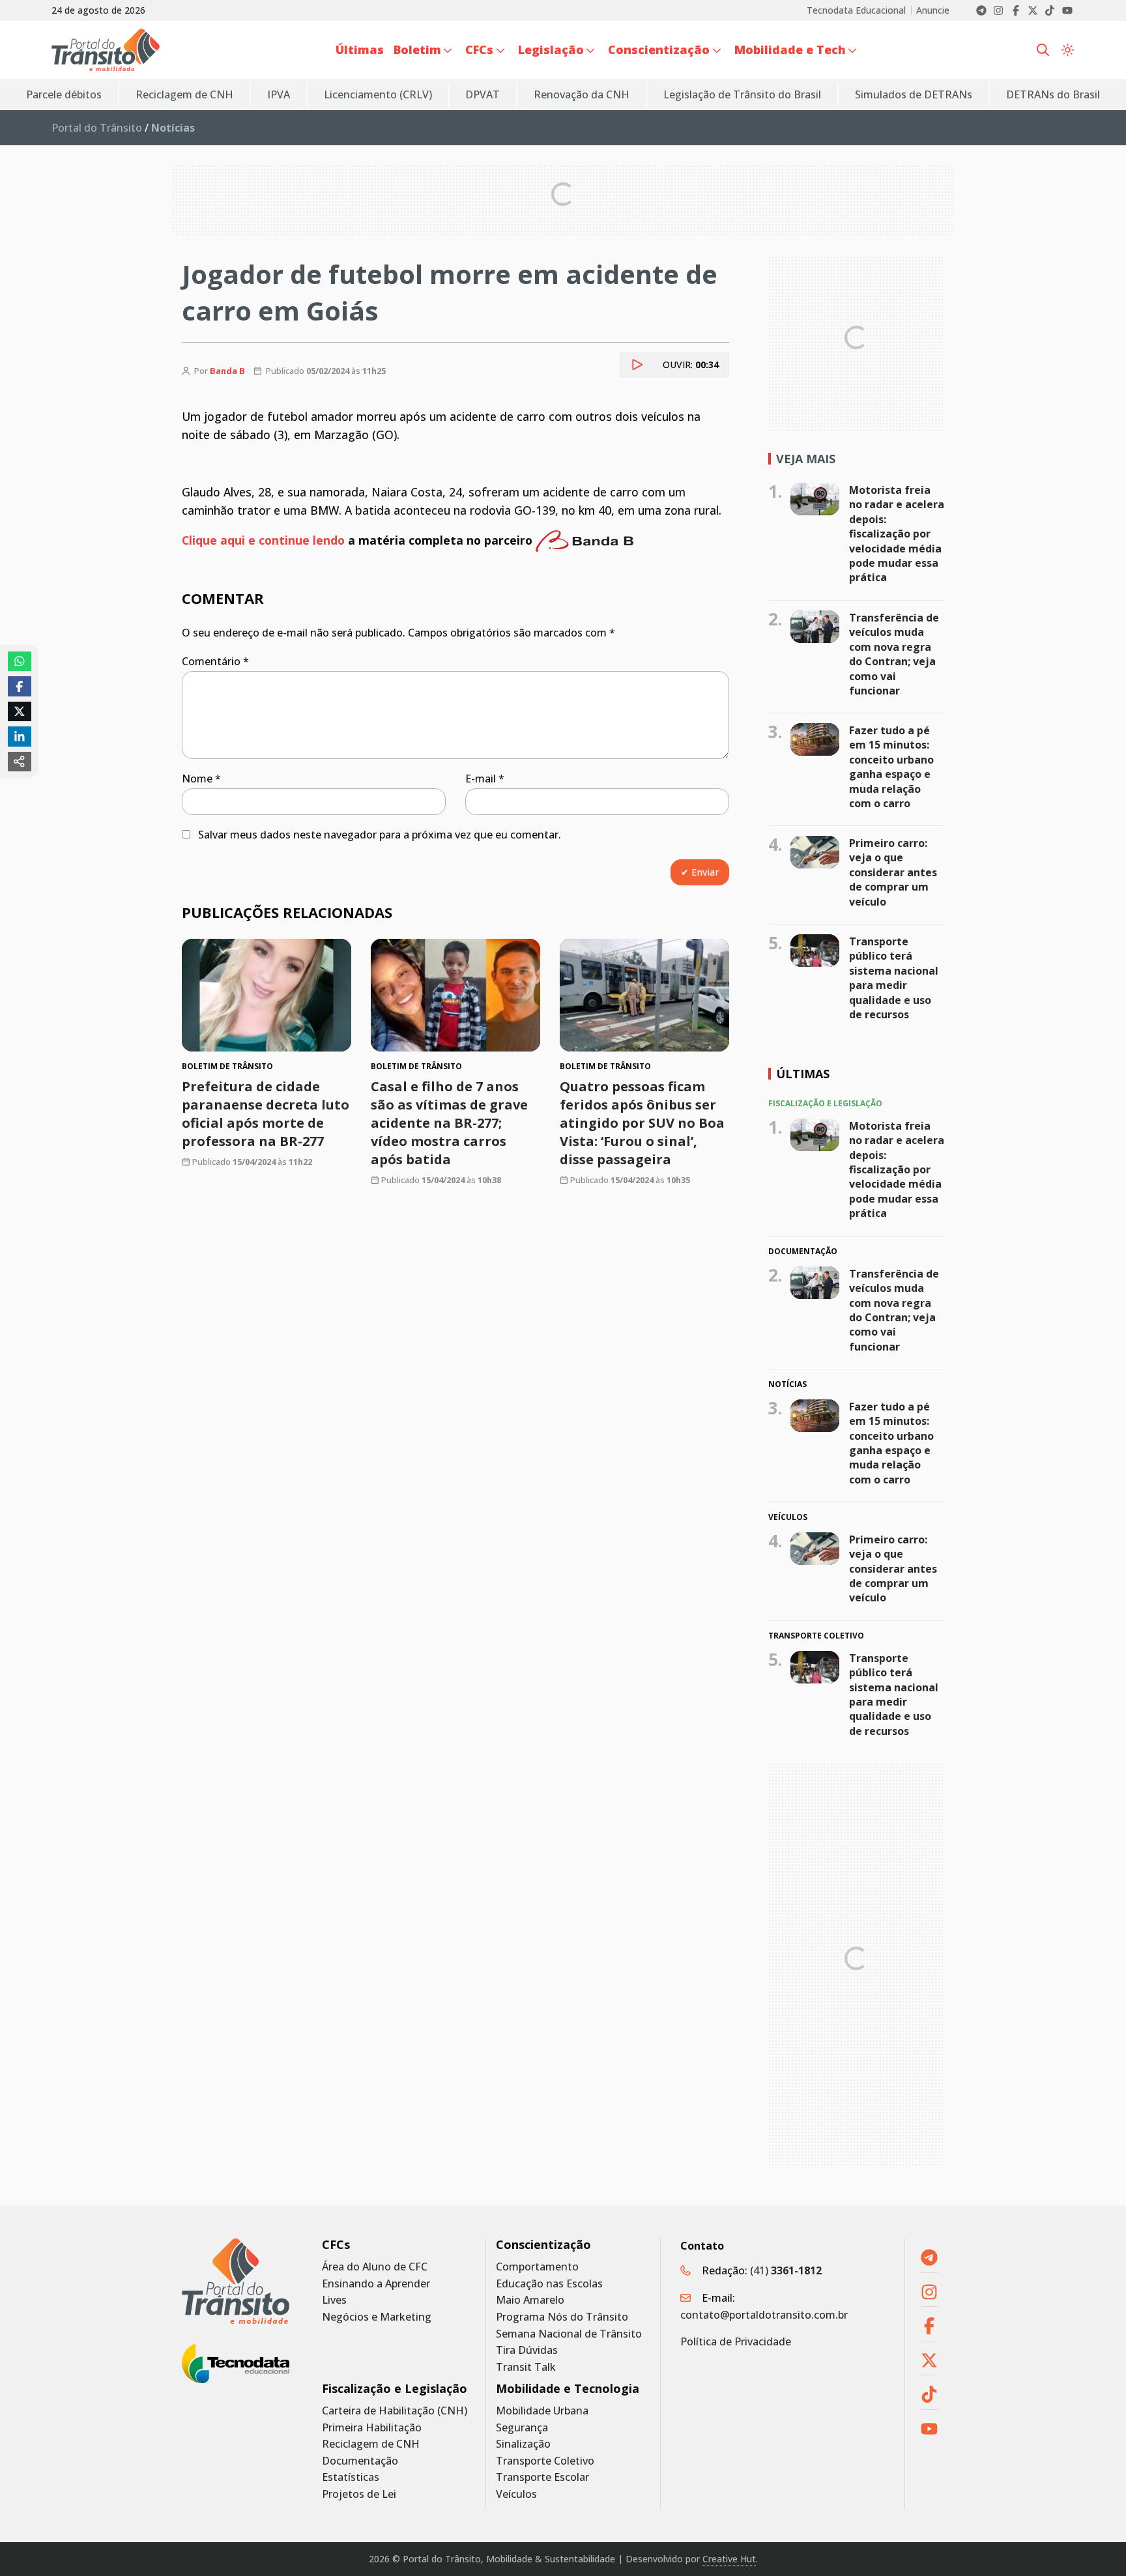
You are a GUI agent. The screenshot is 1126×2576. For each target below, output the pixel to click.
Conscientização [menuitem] (659, 50)
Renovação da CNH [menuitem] (582, 94)
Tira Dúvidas (527, 2350)
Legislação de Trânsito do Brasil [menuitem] (742, 94)
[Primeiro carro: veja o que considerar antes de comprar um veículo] (815, 852)
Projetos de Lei (359, 2494)
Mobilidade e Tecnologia (568, 2389)
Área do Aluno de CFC (375, 2267)
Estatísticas (351, 2477)
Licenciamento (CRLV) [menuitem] (378, 94)
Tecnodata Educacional (856, 10)
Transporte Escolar (542, 2477)
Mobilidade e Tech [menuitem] (790, 50)
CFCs (336, 2245)
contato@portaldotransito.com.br (764, 2315)
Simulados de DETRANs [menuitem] (914, 94)
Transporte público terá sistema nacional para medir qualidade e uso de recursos (894, 978)
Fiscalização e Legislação (395, 2389)
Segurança (522, 2428)
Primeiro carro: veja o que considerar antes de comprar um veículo (893, 872)
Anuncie (933, 10)
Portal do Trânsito (97, 128)
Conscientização (543, 2245)
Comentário (215, 661)
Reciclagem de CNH (371, 2444)
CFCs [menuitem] (479, 50)
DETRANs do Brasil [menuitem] (1053, 94)
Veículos (516, 2494)
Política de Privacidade (736, 2341)
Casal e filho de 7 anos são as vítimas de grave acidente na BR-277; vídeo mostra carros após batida (449, 1123)
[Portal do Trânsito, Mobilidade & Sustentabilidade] (236, 2281)
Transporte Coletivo (545, 2461)
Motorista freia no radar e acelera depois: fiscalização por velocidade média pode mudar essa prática (897, 534)
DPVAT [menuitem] (483, 94)
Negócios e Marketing (377, 2317)
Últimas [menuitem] (360, 50)
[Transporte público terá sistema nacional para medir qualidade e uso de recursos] (815, 951)
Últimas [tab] (803, 1074)
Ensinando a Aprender (376, 2284)
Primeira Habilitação (372, 2428)
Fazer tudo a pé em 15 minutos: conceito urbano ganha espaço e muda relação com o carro (891, 767)
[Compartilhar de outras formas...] (20, 762)
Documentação (360, 2461)
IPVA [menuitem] (279, 94)
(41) (786, 2270)
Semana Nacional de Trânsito (569, 2334)
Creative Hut (729, 2559)
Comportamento (537, 2267)
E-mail (485, 779)
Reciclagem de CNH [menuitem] (184, 94)
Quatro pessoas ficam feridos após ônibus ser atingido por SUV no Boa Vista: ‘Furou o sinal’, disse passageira (642, 1123)
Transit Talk (526, 2367)
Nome (201, 779)
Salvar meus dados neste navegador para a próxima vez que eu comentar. (380, 835)
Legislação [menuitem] (551, 50)
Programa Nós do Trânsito (562, 2317)
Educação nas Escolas (549, 2284)
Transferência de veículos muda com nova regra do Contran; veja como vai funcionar (894, 654)
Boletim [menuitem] (417, 50)
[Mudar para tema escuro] (1068, 50)
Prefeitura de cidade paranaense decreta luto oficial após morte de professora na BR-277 (266, 1114)
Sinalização (523, 2444)
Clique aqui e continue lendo (263, 539)
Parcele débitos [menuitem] (64, 94)
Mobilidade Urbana (542, 2411)
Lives (334, 2300)
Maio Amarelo (530, 2300)
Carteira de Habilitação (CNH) (395, 2411)
